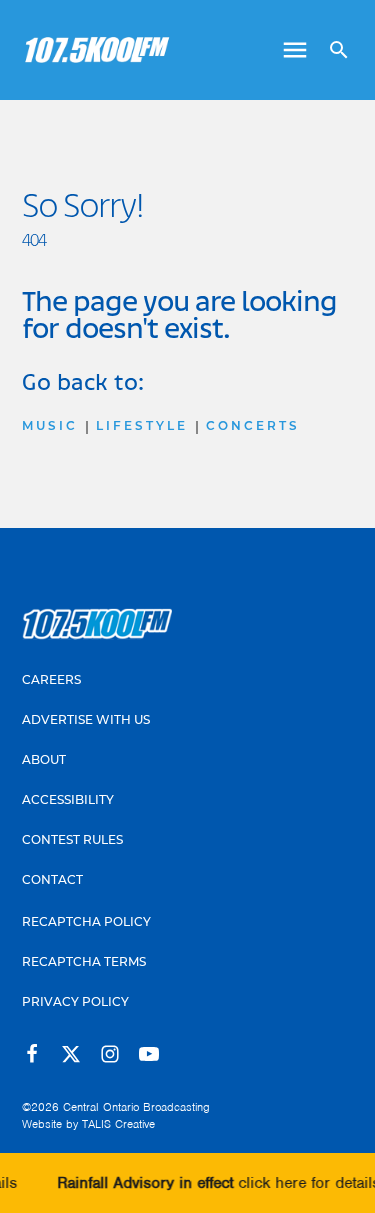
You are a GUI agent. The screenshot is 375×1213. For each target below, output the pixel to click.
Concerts (253, 427)
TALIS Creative (118, 1124)
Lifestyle (142, 427)
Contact (52, 881)
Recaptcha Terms (84, 963)
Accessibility (68, 801)
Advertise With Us (86, 721)
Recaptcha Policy (86, 923)
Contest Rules (72, 841)
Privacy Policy (75, 1003)
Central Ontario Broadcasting (136, 1107)
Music (50, 427)
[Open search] (331, 50)
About (44, 761)
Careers (51, 681)
